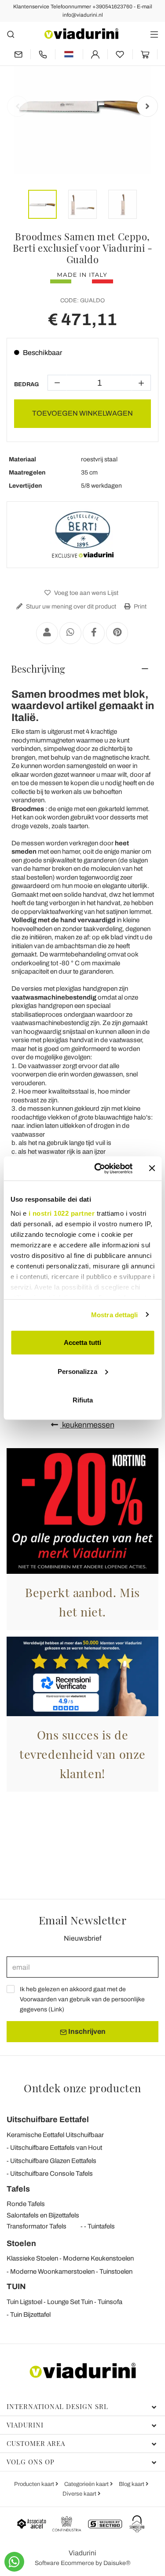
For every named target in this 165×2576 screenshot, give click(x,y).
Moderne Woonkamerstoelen (52, 2272)
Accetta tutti (82, 1342)
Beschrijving (38, 669)
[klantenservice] (43, 54)
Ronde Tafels (26, 2204)
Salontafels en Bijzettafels (43, 2215)
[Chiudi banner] (152, 1168)
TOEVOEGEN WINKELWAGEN (82, 413)
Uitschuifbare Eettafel (48, 2119)
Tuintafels (101, 2226)
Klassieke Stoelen (32, 2258)
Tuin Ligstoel (24, 2302)
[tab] (82, 669)
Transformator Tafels (37, 2226)
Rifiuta (83, 1400)
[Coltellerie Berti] (83, 535)
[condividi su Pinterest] (117, 633)
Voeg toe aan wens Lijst (86, 593)
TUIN (16, 2286)
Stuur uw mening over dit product (70, 607)
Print (139, 607)
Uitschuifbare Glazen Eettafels (53, 2161)
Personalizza (77, 1371)
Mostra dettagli (115, 1314)
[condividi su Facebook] (94, 633)
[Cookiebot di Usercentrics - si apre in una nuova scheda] (98, 1168)
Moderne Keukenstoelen (98, 2258)
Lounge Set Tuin (70, 2302)
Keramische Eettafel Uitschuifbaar (55, 2135)
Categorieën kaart (87, 2484)
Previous (18, 106)
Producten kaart (35, 2484)
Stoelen (21, 2243)
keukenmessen (87, 1425)
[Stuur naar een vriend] (47, 633)
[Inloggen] (95, 54)
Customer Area (36, 2443)
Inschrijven (86, 2031)
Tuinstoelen (116, 2272)
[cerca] (11, 34)
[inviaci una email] (18, 54)
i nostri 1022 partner (61, 1213)
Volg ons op (31, 2462)
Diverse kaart (80, 2494)
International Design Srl (57, 2406)
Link (56, 2009)
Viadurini (25, 2425)
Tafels (18, 2189)
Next (147, 106)
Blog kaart (132, 2484)
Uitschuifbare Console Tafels (51, 2174)
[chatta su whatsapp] (14, 2562)
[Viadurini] (81, 34)
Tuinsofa (110, 2302)
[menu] (154, 34)
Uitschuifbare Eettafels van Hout (56, 2148)
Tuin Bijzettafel (30, 2315)
